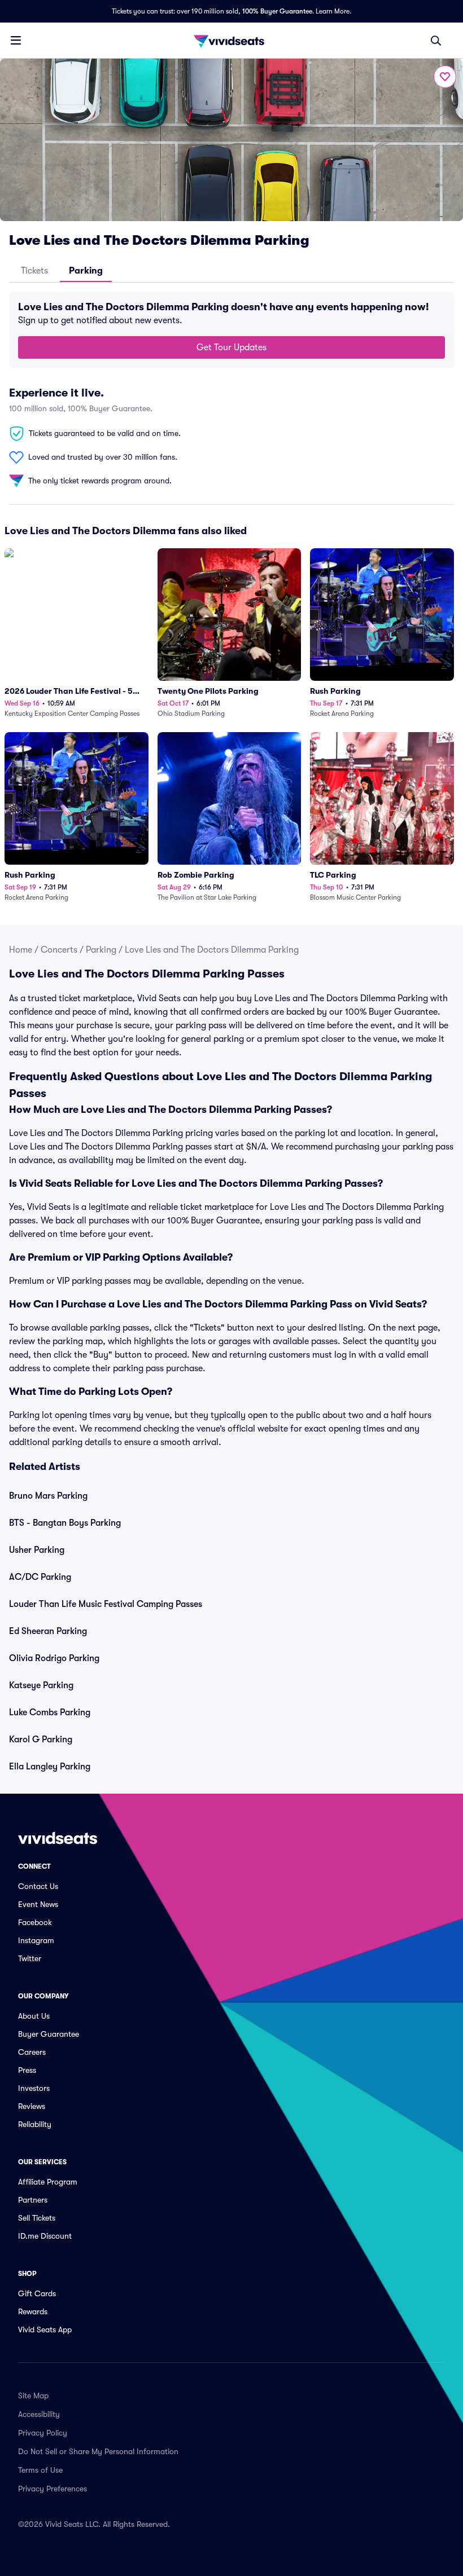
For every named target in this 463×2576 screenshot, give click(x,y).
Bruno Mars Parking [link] (48, 1496)
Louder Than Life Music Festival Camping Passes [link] (106, 1604)
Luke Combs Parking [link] (50, 1712)
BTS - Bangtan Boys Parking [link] (65, 1523)
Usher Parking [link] (37, 1550)
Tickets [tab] (34, 271)
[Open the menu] (16, 40)
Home (21, 950)
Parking (101, 950)
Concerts (59, 950)
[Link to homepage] (231, 41)
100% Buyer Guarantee (277, 11)
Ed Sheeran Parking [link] (48, 1631)
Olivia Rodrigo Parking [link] (54, 1658)
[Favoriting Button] (445, 77)
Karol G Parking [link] (41, 1740)
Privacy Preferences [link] (53, 2489)
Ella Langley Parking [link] (50, 1767)
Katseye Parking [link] (41, 1685)
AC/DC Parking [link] (40, 1577)
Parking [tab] (86, 271)
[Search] (436, 41)
